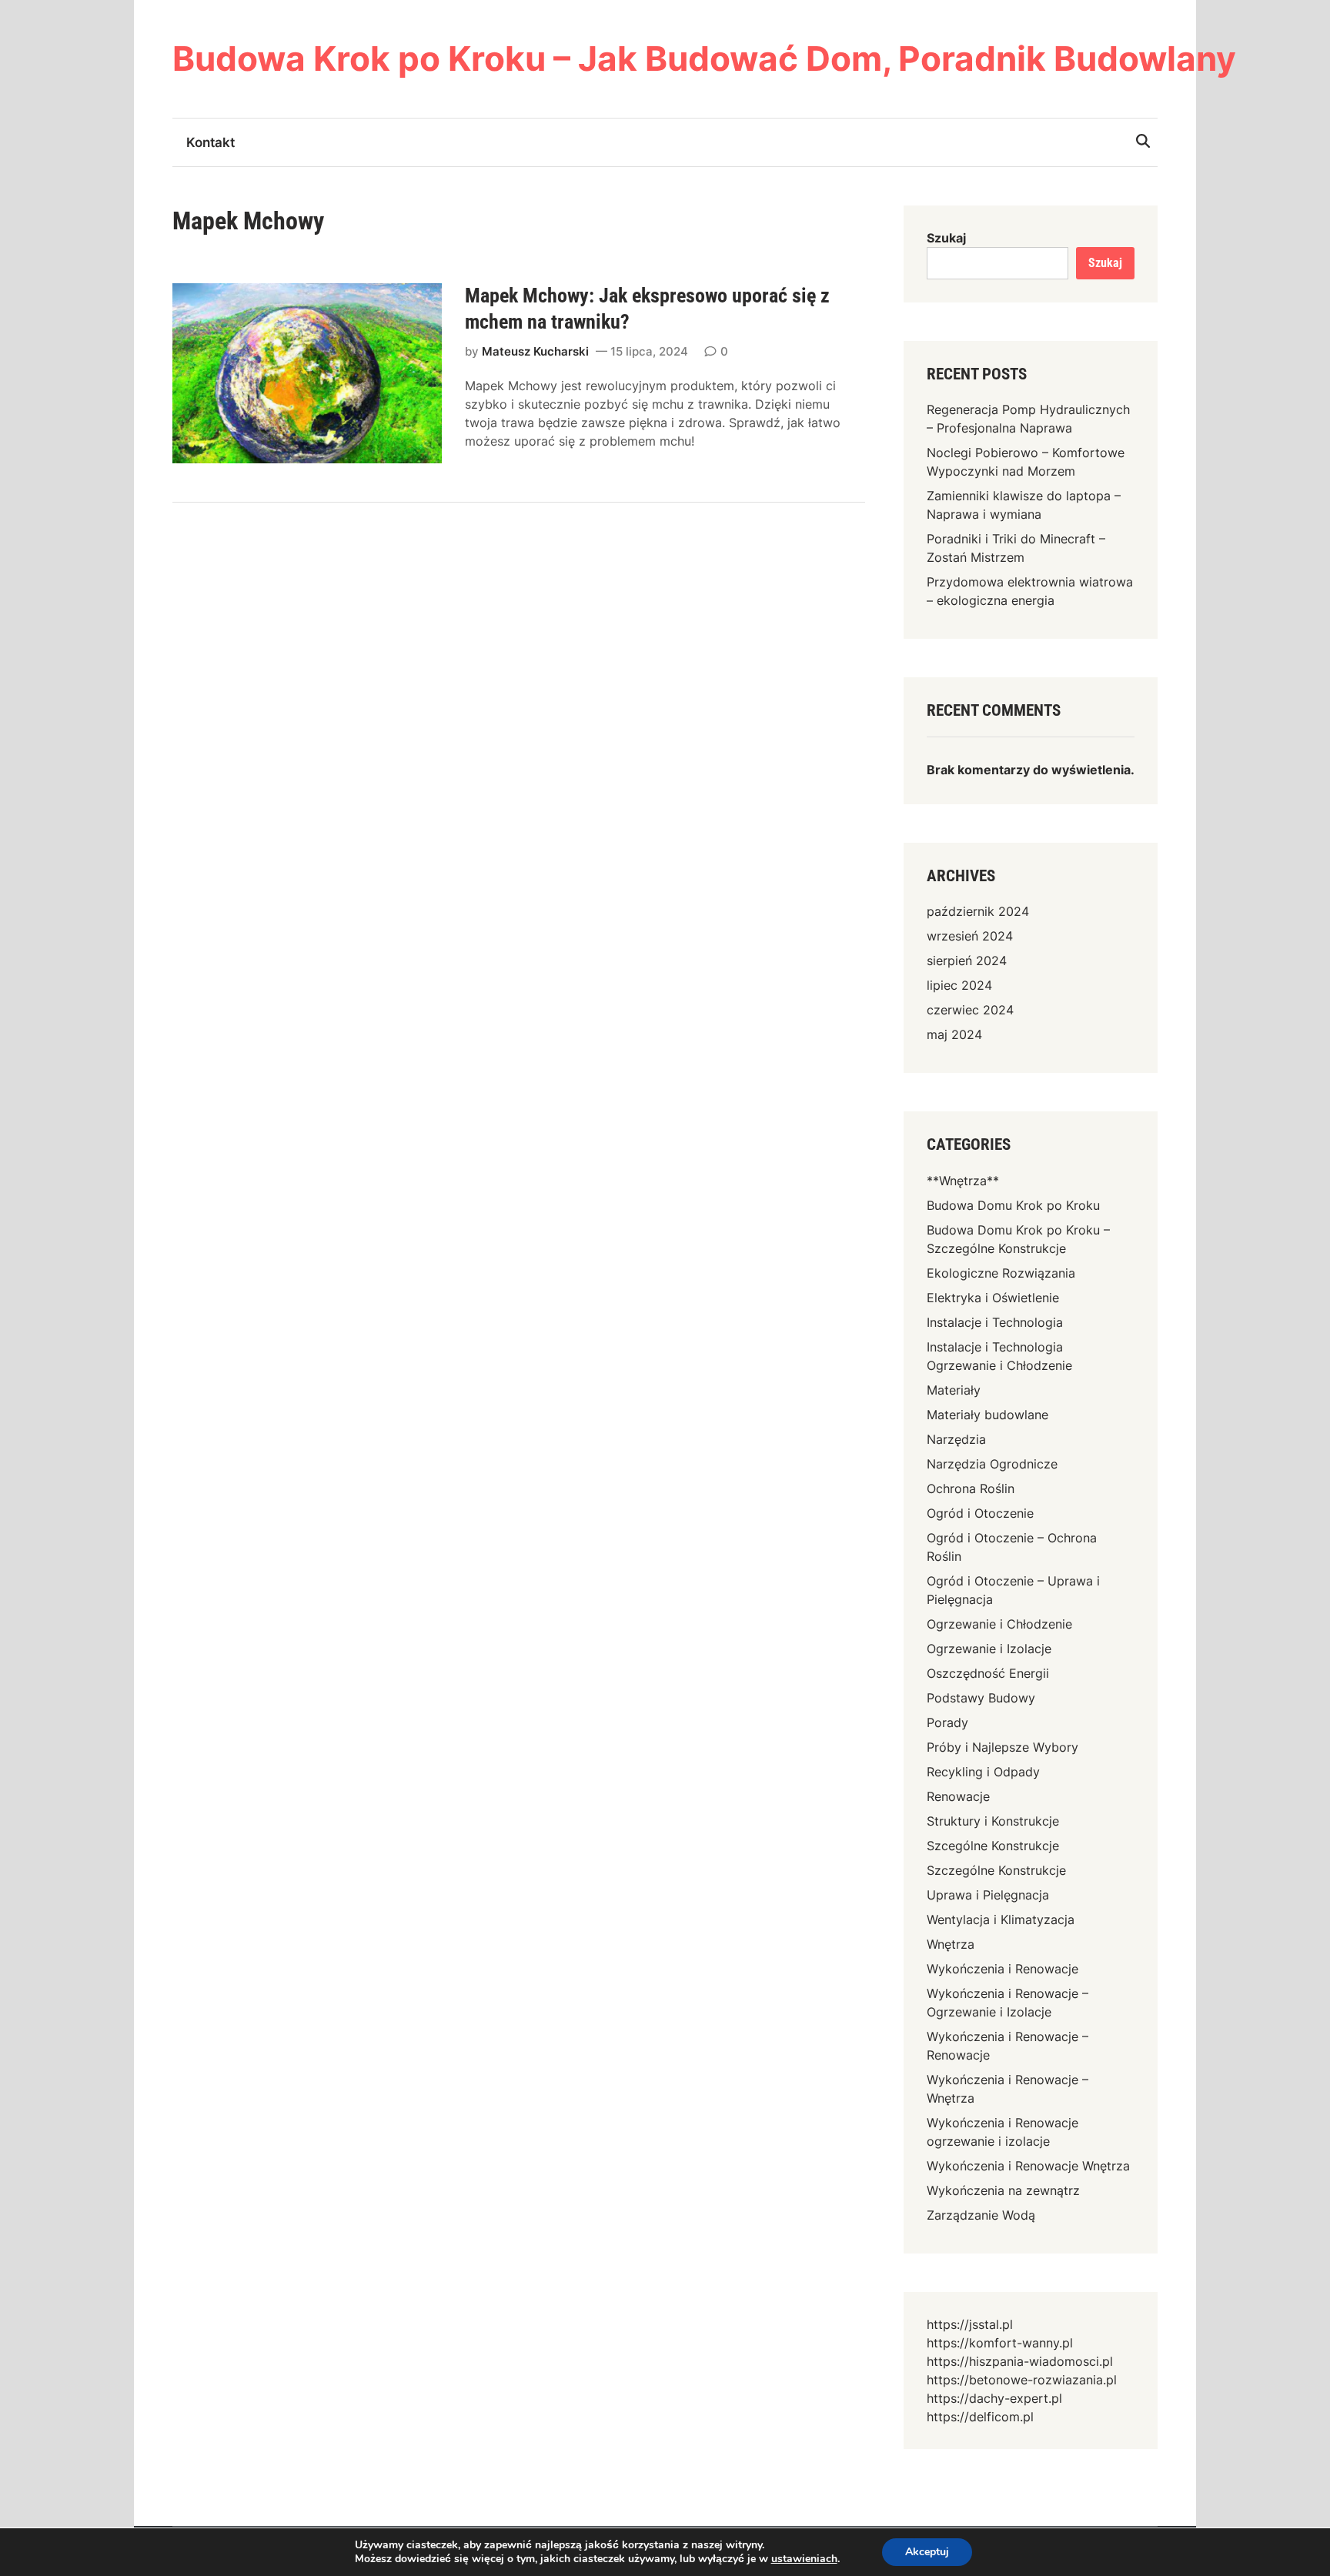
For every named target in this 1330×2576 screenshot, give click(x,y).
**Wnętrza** (963, 1181)
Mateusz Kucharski (535, 351)
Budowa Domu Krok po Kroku (1013, 1205)
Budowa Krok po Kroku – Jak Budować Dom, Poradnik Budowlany (704, 58)
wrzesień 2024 (970, 936)
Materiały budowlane (987, 1415)
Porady (947, 1722)
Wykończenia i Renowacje (1003, 1969)
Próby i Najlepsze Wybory (1003, 1747)
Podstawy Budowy (981, 1698)
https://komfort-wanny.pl (1000, 2343)
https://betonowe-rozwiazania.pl (1022, 2380)
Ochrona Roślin (971, 1488)
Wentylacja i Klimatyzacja (1001, 1919)
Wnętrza (951, 1944)
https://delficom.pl (980, 2417)
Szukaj (946, 238)
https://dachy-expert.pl (994, 2398)
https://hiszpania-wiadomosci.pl (1020, 2361)
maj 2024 (954, 1034)
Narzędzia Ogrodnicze (992, 1464)
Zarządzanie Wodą (981, 2215)
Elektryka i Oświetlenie (993, 1298)
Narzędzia (956, 1439)
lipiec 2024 (959, 985)
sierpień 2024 (967, 961)
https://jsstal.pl (970, 2324)
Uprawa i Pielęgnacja (988, 1895)
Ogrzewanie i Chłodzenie (999, 1624)
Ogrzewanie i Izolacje (989, 1649)
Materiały (954, 1390)
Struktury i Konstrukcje (993, 1821)
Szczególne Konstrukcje (996, 1870)
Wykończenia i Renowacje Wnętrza (1028, 2166)
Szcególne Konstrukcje (993, 1846)
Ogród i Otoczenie (980, 1513)
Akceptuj (927, 2552)
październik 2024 (978, 911)
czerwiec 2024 (970, 1010)
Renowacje (958, 1796)
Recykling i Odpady (983, 1772)
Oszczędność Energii (988, 1673)
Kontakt (211, 142)
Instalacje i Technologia (995, 1322)
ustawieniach (804, 2559)
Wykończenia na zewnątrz (1003, 2190)
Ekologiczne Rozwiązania (1001, 1273)
